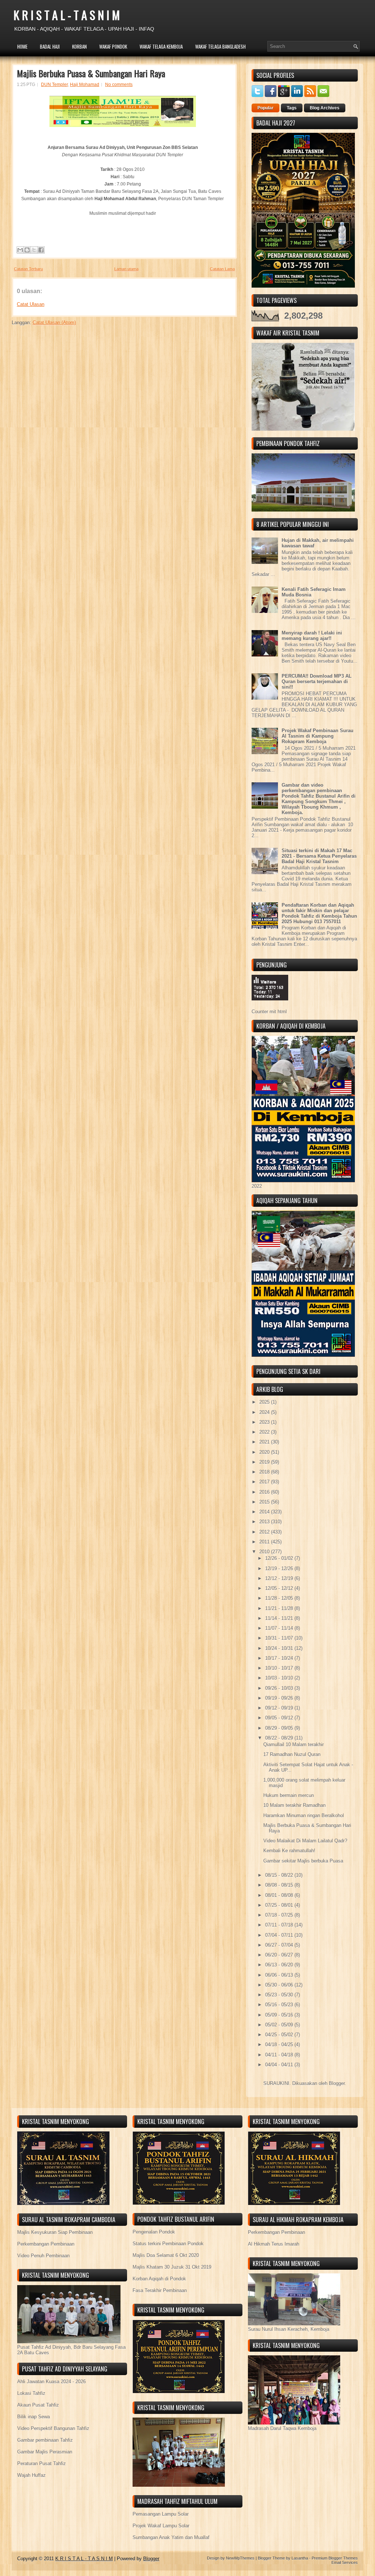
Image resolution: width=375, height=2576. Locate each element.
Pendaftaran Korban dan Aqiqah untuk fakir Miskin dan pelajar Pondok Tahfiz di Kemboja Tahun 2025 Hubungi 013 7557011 (319, 913)
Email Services (345, 2562)
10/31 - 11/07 (280, 1638)
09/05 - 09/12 (280, 1718)
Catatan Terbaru (28, 269)
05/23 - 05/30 (280, 1995)
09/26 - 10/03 (280, 1688)
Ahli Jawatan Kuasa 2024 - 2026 (51, 2382)
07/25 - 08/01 (280, 1905)
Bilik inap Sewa (34, 2417)
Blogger (337, 2083)
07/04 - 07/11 (280, 1935)
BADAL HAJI (50, 46)
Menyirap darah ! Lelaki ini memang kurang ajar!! (312, 636)
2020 (265, 1452)
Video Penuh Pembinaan (43, 2256)
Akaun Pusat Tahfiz (38, 2405)
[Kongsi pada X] (34, 250)
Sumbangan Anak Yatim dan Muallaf (171, 2537)
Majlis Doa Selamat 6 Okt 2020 (166, 2255)
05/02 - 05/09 (280, 2025)
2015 (265, 1502)
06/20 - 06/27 (280, 1955)
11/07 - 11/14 (280, 1628)
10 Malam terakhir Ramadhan (294, 1805)
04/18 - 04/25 (280, 2045)
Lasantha (300, 2558)
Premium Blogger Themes (335, 2558)
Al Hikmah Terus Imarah (274, 2244)
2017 (265, 1482)
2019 (265, 1462)
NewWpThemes (240, 2558)
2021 (265, 1442)
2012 (265, 1532)
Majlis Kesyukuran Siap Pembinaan (55, 2232)
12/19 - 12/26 (280, 1568)
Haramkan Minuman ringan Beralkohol (304, 1815)
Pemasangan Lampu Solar (161, 2514)
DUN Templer (54, 85)
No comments (119, 85)
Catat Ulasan (31, 304)
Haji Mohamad (85, 85)
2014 (265, 1512)
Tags (292, 108)
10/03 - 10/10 (280, 1678)
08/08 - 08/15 (280, 1885)
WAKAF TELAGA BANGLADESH (220, 46)
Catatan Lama (222, 269)
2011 (265, 1542)
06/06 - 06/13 (280, 1975)
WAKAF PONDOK (113, 46)
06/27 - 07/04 (280, 1945)
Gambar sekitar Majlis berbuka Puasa (303, 1861)
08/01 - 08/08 (280, 1895)
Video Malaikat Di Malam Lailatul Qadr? (305, 1841)
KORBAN (79, 46)
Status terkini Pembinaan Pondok (168, 2244)
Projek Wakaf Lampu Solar (161, 2526)
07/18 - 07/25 (280, 1915)
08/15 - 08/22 (280, 1875)
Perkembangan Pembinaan (46, 2244)
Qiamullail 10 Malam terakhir (294, 1744)
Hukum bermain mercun (289, 1795)
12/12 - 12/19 (280, 1578)
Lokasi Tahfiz (31, 2393)
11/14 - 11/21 (280, 1618)
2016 (265, 1492)
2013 (265, 1522)
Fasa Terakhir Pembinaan (160, 2290)
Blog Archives (325, 108)
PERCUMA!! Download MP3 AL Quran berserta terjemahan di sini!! (317, 682)
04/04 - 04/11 (280, 2065)
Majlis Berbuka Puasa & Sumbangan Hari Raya (91, 73)
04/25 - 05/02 (280, 2035)
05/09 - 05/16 (280, 2015)
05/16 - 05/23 (280, 2005)
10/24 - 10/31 (280, 1648)
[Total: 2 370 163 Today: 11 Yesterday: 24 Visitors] (270, 1006)
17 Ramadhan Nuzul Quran (292, 1754)
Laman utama (126, 269)
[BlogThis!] (27, 250)
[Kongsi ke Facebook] (41, 250)
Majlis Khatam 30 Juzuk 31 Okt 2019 (172, 2267)
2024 (265, 1412)
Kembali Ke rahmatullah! (289, 1851)
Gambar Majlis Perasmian (45, 2452)
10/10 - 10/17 (280, 1668)
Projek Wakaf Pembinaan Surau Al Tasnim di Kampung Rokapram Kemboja (318, 736)
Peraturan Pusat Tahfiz (42, 2463)
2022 (265, 1432)
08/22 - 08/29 (280, 1738)
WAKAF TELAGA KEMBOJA (161, 46)
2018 (265, 1472)
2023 (265, 1422)
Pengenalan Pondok (154, 2232)
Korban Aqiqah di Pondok (159, 2279)
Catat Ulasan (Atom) (54, 323)
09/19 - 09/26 (280, 1698)
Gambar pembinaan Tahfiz (45, 2440)
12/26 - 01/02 (280, 1558)
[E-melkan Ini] (20, 250)
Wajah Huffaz (31, 2475)
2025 (265, 1402)
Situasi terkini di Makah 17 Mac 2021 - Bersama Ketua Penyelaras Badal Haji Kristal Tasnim (319, 856)
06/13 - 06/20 (280, 1965)
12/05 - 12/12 (280, 1588)
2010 (265, 1552)
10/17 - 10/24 (280, 1658)
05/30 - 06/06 (280, 1985)
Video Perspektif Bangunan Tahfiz (53, 2428)
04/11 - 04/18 (280, 2055)
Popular (266, 108)
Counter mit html (269, 1012)
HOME (22, 46)
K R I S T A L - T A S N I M (67, 15)
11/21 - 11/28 (280, 1608)
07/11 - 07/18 (280, 1925)
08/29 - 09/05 (280, 1728)
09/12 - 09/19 (280, 1708)
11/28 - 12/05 (280, 1598)
